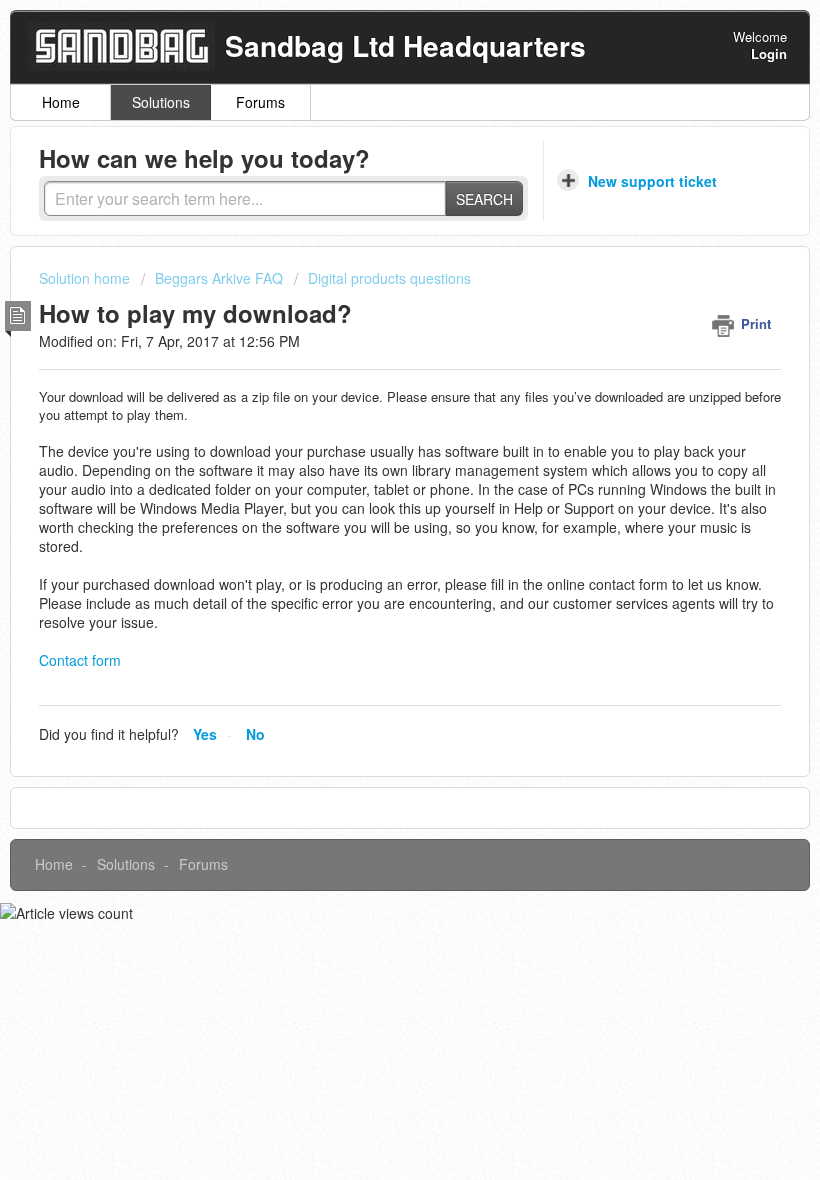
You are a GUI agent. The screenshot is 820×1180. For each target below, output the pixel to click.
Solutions (161, 102)
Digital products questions (389, 278)
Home (61, 102)
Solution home (86, 278)
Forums (260, 102)
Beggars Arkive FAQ (219, 278)
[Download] (373, 579)
